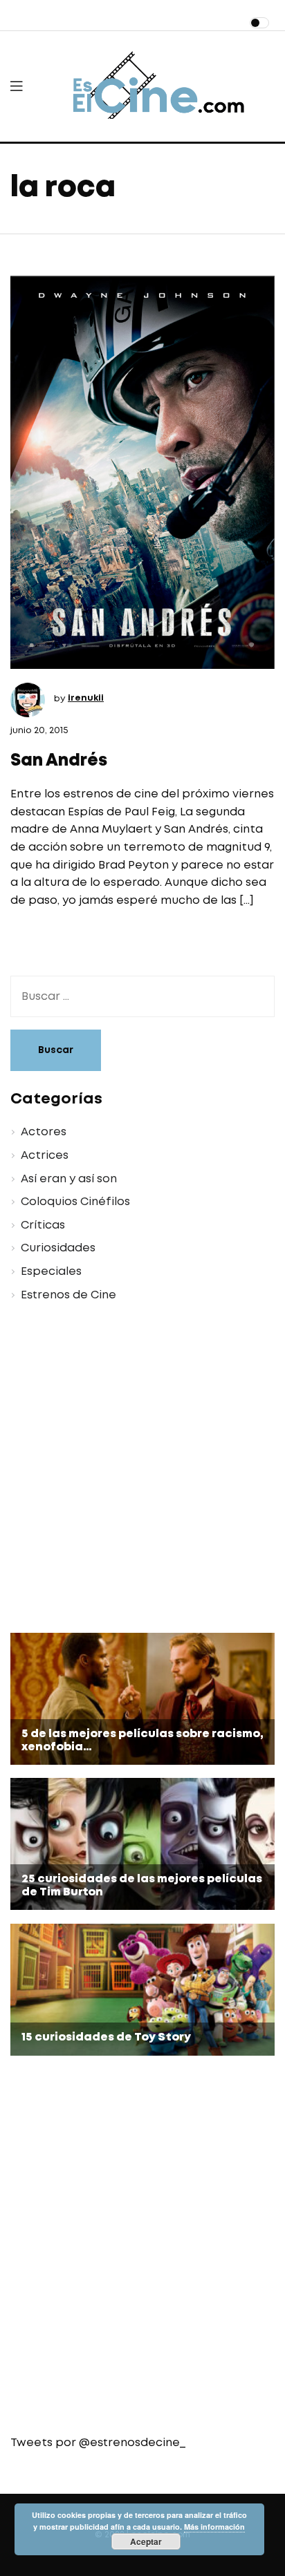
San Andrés (59, 761)
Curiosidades (58, 1248)
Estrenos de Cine (68, 1295)
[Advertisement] (142, 1470)
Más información (214, 2527)
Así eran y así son (69, 1179)
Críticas (43, 1225)
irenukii (86, 698)
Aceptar (146, 2541)
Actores (44, 1132)
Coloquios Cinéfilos (75, 1202)
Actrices (45, 1156)
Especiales (51, 1272)
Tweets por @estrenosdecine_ (98, 2443)
